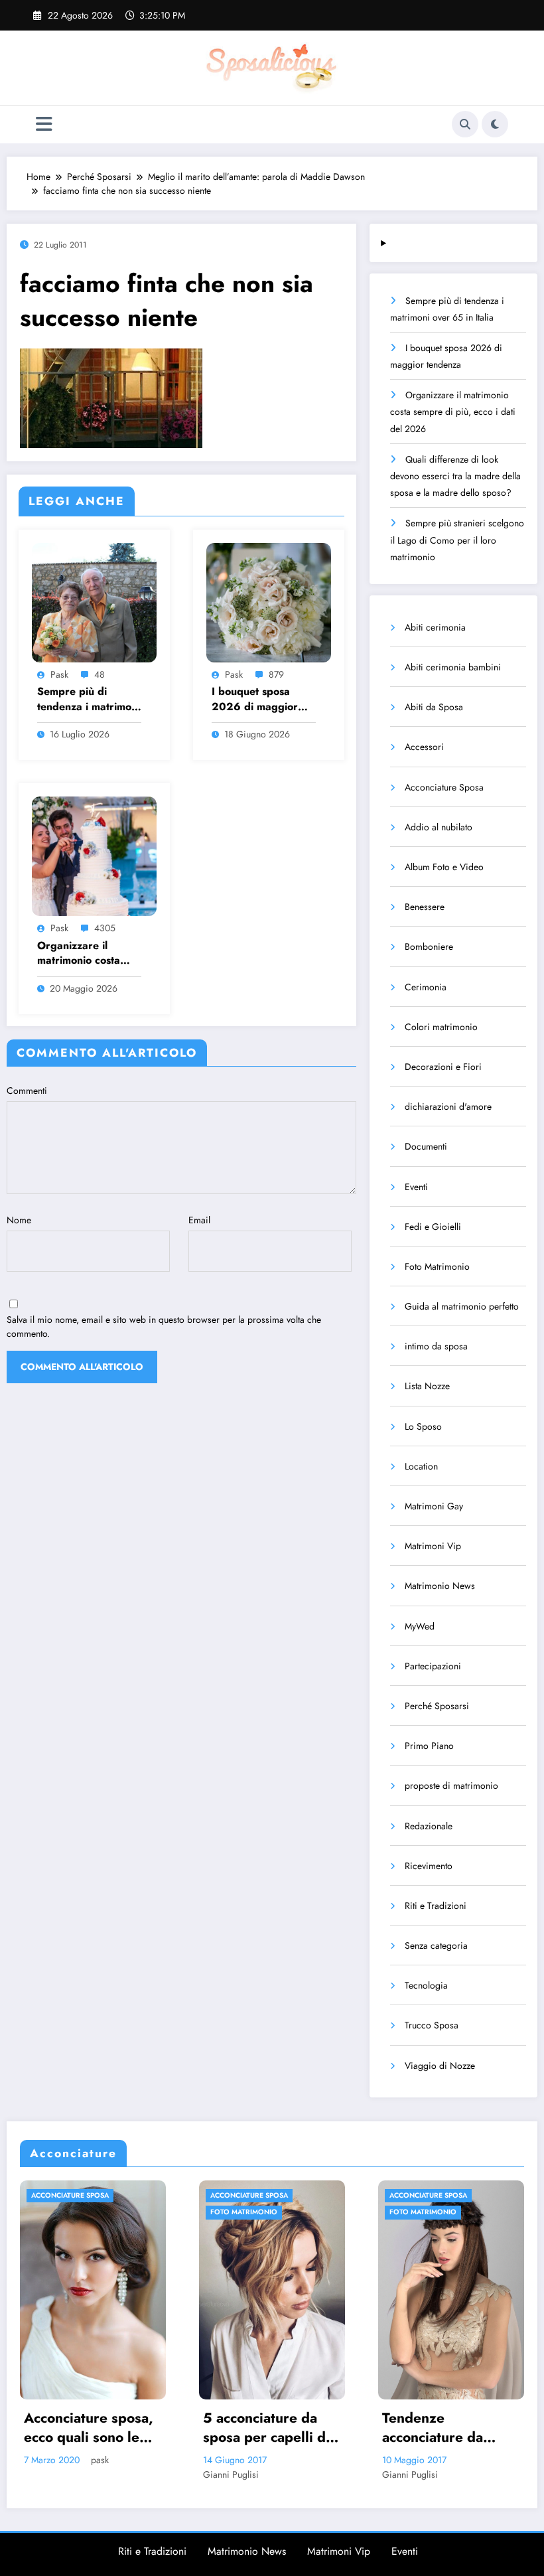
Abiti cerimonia (435, 627)
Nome (19, 1220)
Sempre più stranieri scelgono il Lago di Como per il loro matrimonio (457, 540)
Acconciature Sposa (444, 787)
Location (421, 1466)
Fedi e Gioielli (433, 1227)
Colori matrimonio (441, 1027)
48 (100, 674)
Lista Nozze (427, 1386)
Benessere (425, 907)
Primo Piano (429, 1746)
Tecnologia (426, 1985)
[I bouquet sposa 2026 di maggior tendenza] (269, 601)
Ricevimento (429, 1866)
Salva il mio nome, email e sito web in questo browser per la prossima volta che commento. (164, 1326)
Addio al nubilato (439, 827)
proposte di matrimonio (451, 1785)
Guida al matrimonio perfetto (462, 1306)
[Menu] (44, 124)
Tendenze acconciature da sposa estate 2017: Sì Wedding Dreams (275, 2428)
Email (199, 1220)
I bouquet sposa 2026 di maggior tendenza (255, 699)
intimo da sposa (436, 1346)
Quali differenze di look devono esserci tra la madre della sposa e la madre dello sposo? (455, 476)
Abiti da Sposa (434, 707)
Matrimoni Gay (434, 1506)
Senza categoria (436, 1945)
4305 (105, 928)
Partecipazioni (433, 1666)
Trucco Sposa (432, 2025)
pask (59, 674)
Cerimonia (426, 987)
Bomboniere (429, 947)
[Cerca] (465, 124)
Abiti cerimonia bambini (453, 667)
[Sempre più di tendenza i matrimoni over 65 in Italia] (94, 601)
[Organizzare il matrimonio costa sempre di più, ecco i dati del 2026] (94, 856)
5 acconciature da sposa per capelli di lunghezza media (95, 2428)
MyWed (420, 1626)
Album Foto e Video (444, 867)
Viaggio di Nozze (440, 2066)
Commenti (27, 1091)
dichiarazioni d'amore (448, 1106)
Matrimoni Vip (433, 1546)
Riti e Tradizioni (436, 1906)
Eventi (416, 1187)
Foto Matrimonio (437, 1266)
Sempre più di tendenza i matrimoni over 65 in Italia (89, 699)
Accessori (424, 747)
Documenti (426, 1146)
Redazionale (429, 1826)
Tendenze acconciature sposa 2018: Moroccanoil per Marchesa (450, 2428)
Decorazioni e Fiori (443, 1067)
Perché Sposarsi (437, 1706)
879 (276, 674)
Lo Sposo (423, 1426)
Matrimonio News (440, 1586)
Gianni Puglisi (59, 2474)
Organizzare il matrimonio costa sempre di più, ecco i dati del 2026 (89, 953)
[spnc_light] (495, 124)
